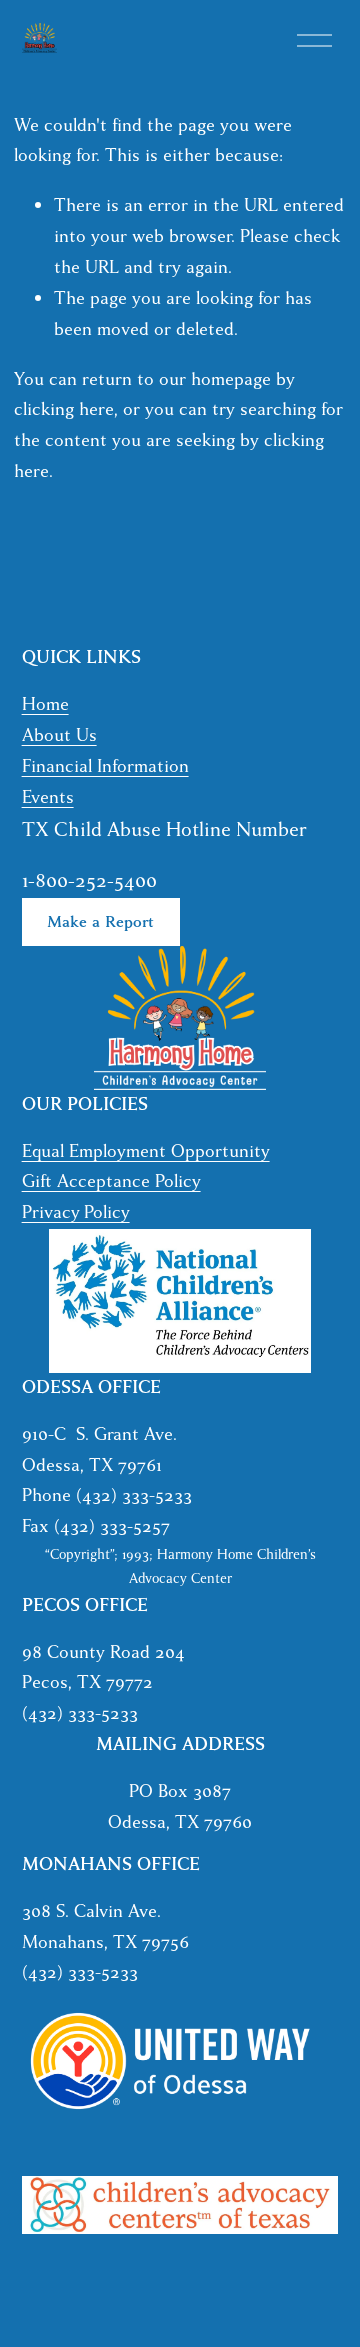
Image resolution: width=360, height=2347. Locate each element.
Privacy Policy (76, 1212)
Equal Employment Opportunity (146, 1151)
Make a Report (100, 922)
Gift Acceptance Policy (111, 1181)
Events (48, 797)
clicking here (64, 409)
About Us (59, 735)
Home (45, 704)
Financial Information (105, 766)
